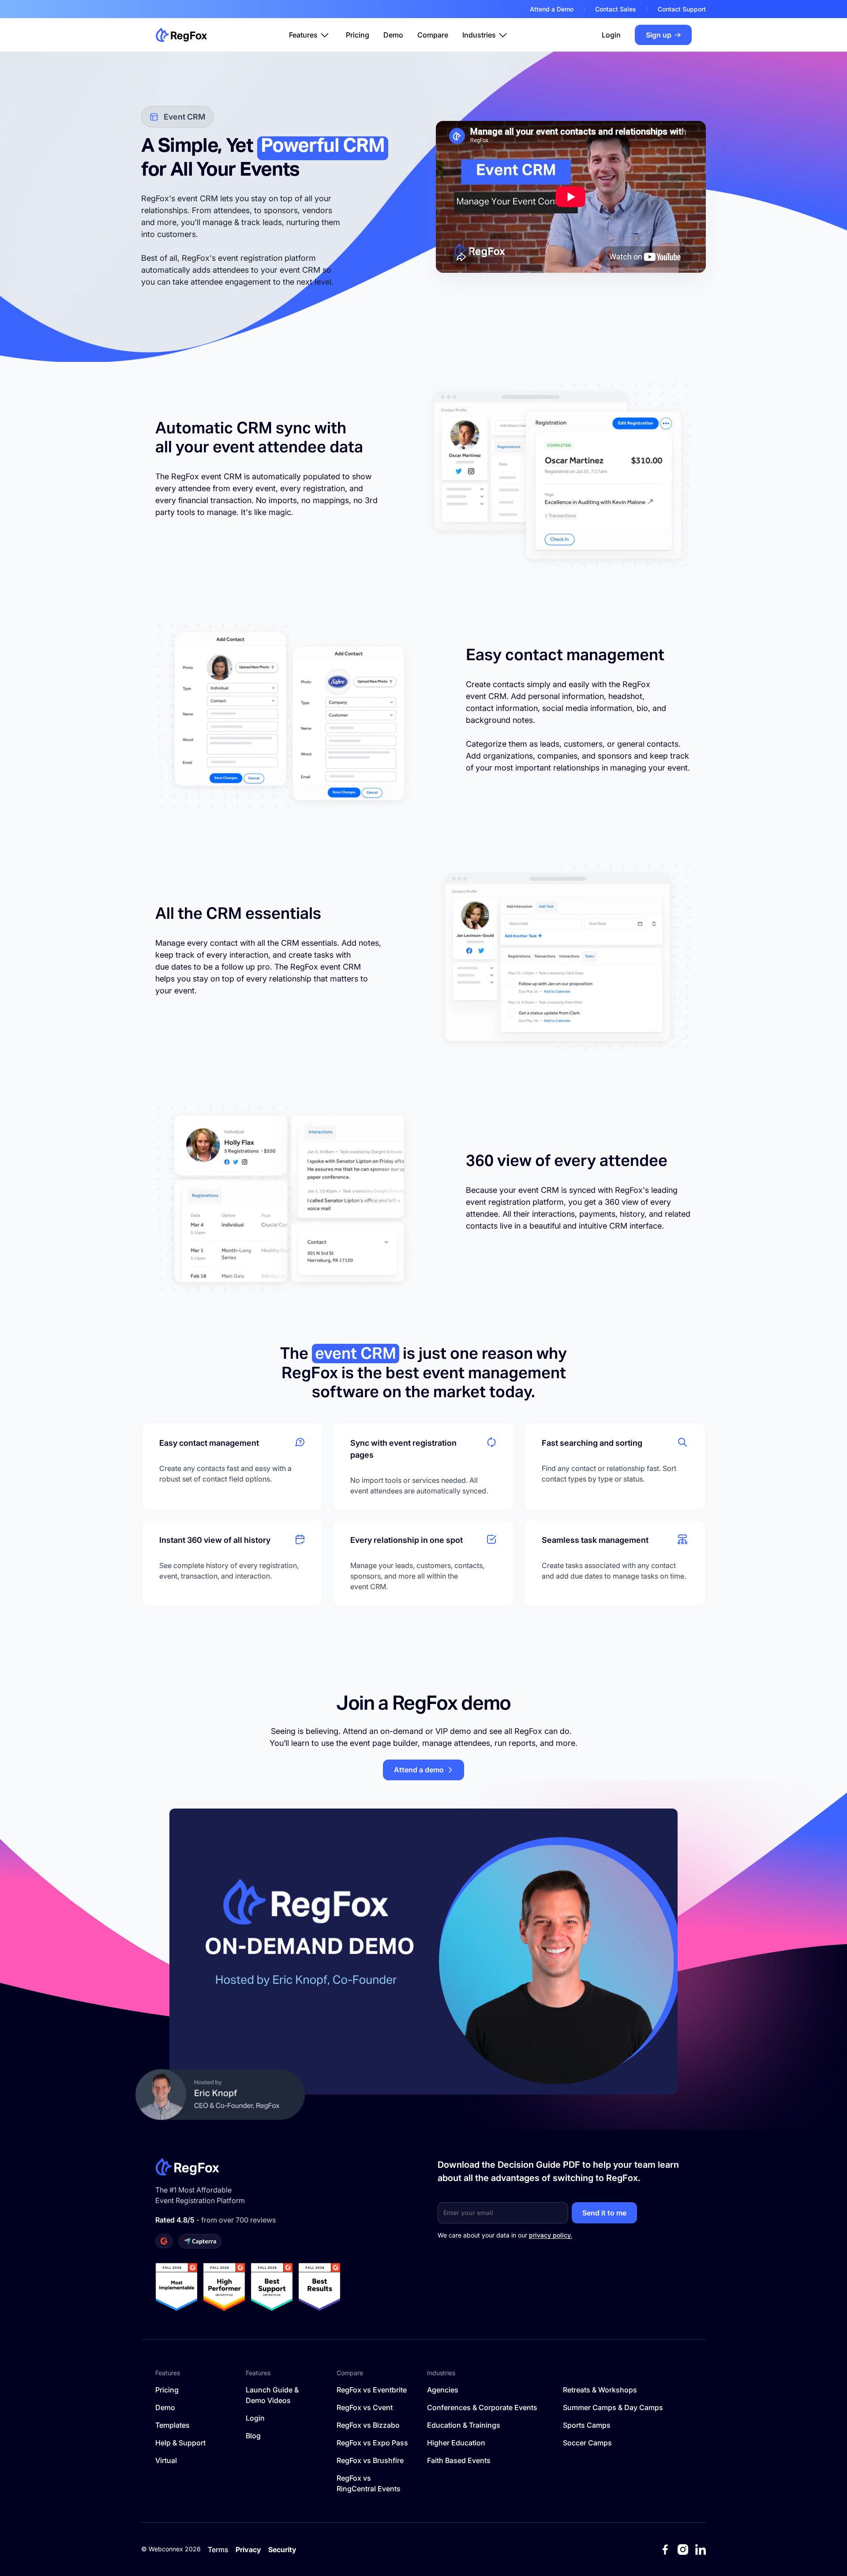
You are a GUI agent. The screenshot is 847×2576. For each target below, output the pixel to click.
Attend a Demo (552, 9)
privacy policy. (551, 2235)
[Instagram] (683, 2550)
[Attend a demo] (423, 1770)
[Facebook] (665, 2550)
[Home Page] (181, 35)
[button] (310, 35)
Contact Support (682, 9)
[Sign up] (663, 35)
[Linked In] (701, 2550)
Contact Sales (616, 9)
